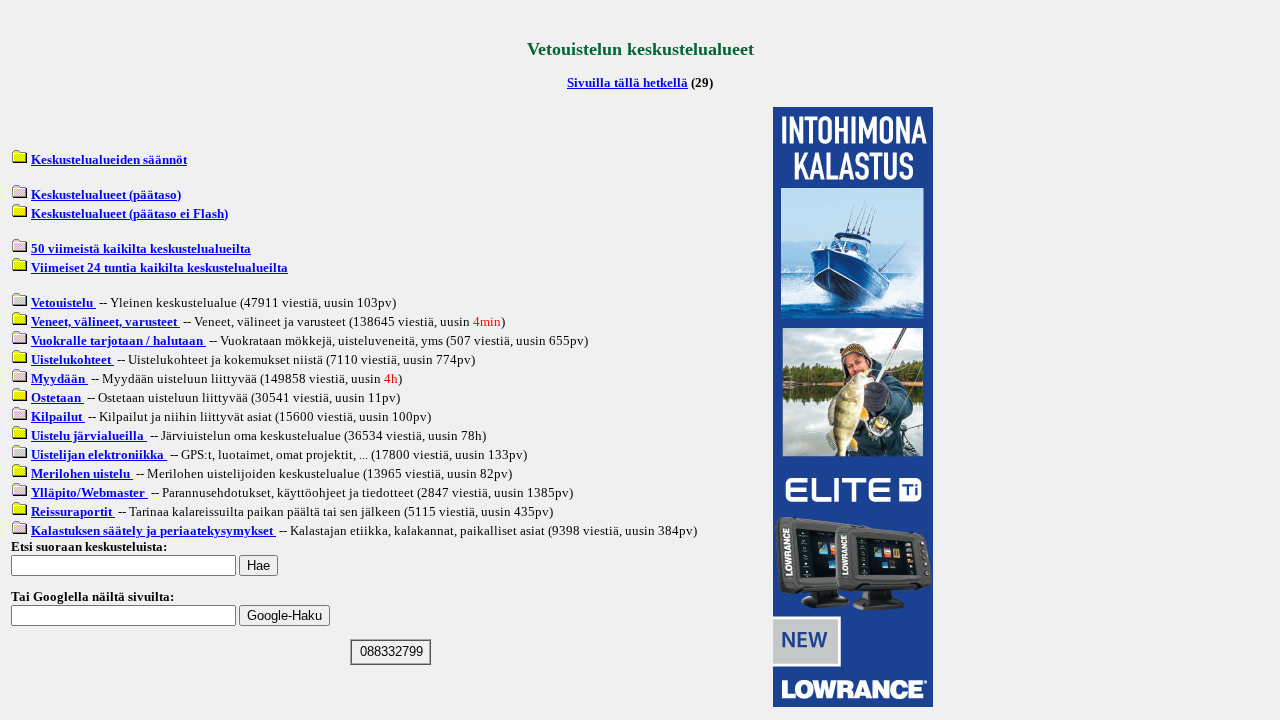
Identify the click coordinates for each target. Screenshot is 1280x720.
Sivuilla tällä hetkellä (627, 82)
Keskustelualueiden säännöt (109, 159)
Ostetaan (57, 397)
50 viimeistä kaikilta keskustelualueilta (141, 248)
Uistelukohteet (72, 359)
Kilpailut (58, 416)
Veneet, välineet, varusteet (105, 321)
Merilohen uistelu (82, 473)
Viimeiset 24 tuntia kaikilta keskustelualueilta (159, 267)
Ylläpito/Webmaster (89, 492)
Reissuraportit (73, 511)
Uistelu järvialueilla (89, 435)
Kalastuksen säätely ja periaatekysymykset (153, 530)
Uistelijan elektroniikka (99, 454)
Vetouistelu (63, 302)
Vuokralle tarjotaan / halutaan (118, 340)
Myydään (59, 378)
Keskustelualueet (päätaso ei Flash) (129, 213)
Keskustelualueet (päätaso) (106, 194)
